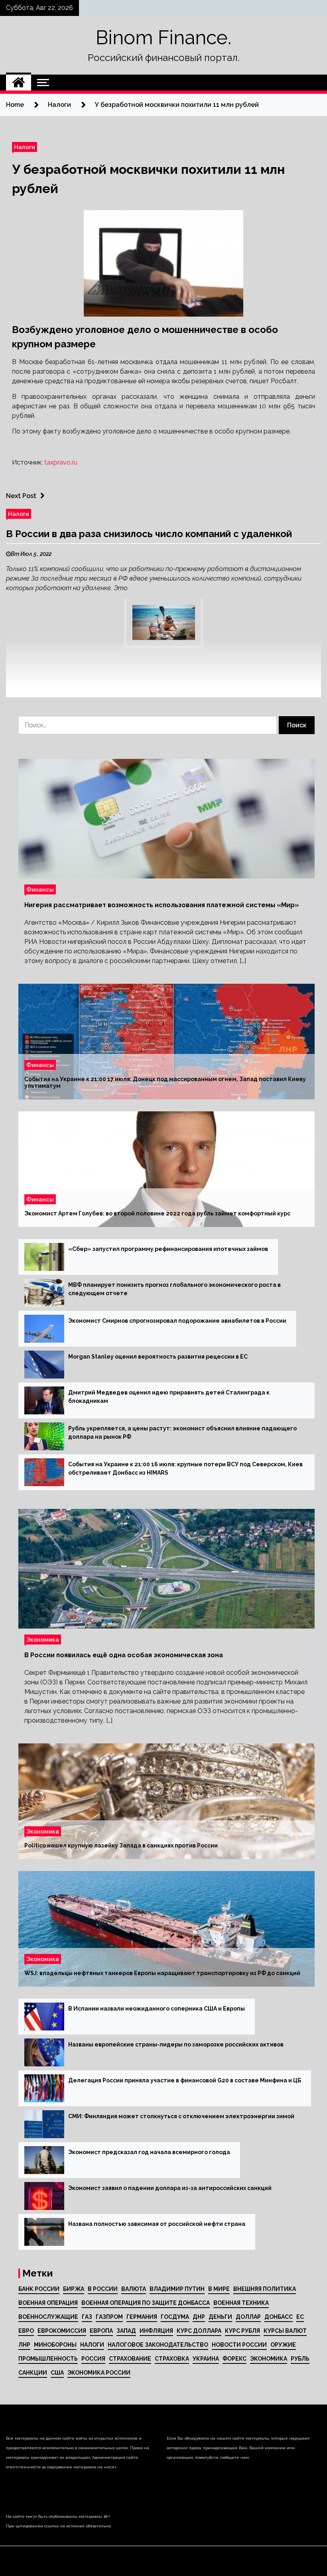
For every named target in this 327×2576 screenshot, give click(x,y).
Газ (87, 2317)
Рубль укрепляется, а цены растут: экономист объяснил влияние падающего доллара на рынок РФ (182, 1433)
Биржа (74, 2289)
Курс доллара (199, 2331)
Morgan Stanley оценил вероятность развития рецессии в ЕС (158, 1357)
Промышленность (48, 2359)
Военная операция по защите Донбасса (146, 2303)
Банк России (39, 2289)
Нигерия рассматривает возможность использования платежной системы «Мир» (162, 905)
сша (57, 2373)
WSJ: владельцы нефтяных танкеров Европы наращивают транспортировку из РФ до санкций (162, 1973)
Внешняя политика (265, 2289)
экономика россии (99, 2373)
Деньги (220, 2317)
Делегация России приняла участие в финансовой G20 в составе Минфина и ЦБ (185, 2080)
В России (103, 2289)
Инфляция (156, 2331)
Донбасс (279, 2317)
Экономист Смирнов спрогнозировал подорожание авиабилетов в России (177, 1321)
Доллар (248, 2317)
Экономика (43, 1640)
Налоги (25, 147)
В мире (219, 2289)
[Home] (19, 83)
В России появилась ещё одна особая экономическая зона (124, 1655)
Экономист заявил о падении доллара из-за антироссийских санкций (170, 2188)
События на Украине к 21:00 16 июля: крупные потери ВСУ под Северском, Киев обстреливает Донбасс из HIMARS (185, 1468)
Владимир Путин (177, 2289)
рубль (300, 2359)
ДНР (199, 2317)
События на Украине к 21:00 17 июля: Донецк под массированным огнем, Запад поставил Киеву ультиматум (165, 1083)
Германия (142, 2317)
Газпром (109, 2317)
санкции (33, 2373)
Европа (101, 2331)
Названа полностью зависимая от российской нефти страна (157, 2224)
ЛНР (24, 2345)
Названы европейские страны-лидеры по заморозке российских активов (176, 2044)
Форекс (234, 2359)
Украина (206, 2359)
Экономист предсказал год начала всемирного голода (149, 2152)
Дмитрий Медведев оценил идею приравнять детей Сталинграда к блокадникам (169, 1397)
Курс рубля (242, 2331)
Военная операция (48, 2303)
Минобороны (55, 2345)
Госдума (175, 2317)
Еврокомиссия (62, 2331)
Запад (126, 2331)
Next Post (21, 496)
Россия (93, 2359)
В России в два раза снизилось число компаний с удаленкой (149, 534)
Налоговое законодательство (158, 2345)
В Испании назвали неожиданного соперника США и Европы (157, 2009)
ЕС (300, 2317)
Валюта (134, 2289)
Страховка (172, 2359)
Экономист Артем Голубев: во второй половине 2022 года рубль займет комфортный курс (157, 1214)
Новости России (239, 2345)
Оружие (283, 2345)
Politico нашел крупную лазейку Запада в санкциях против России (121, 1846)
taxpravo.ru (61, 462)
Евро (26, 2331)
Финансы (40, 889)
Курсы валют (285, 2331)
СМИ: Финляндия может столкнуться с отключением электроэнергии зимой (181, 2116)
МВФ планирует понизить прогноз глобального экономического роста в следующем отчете (174, 1289)
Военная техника (241, 2303)
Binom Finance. (163, 37)
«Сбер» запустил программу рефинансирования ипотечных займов (168, 1249)
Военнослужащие (48, 2317)
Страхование (130, 2359)
